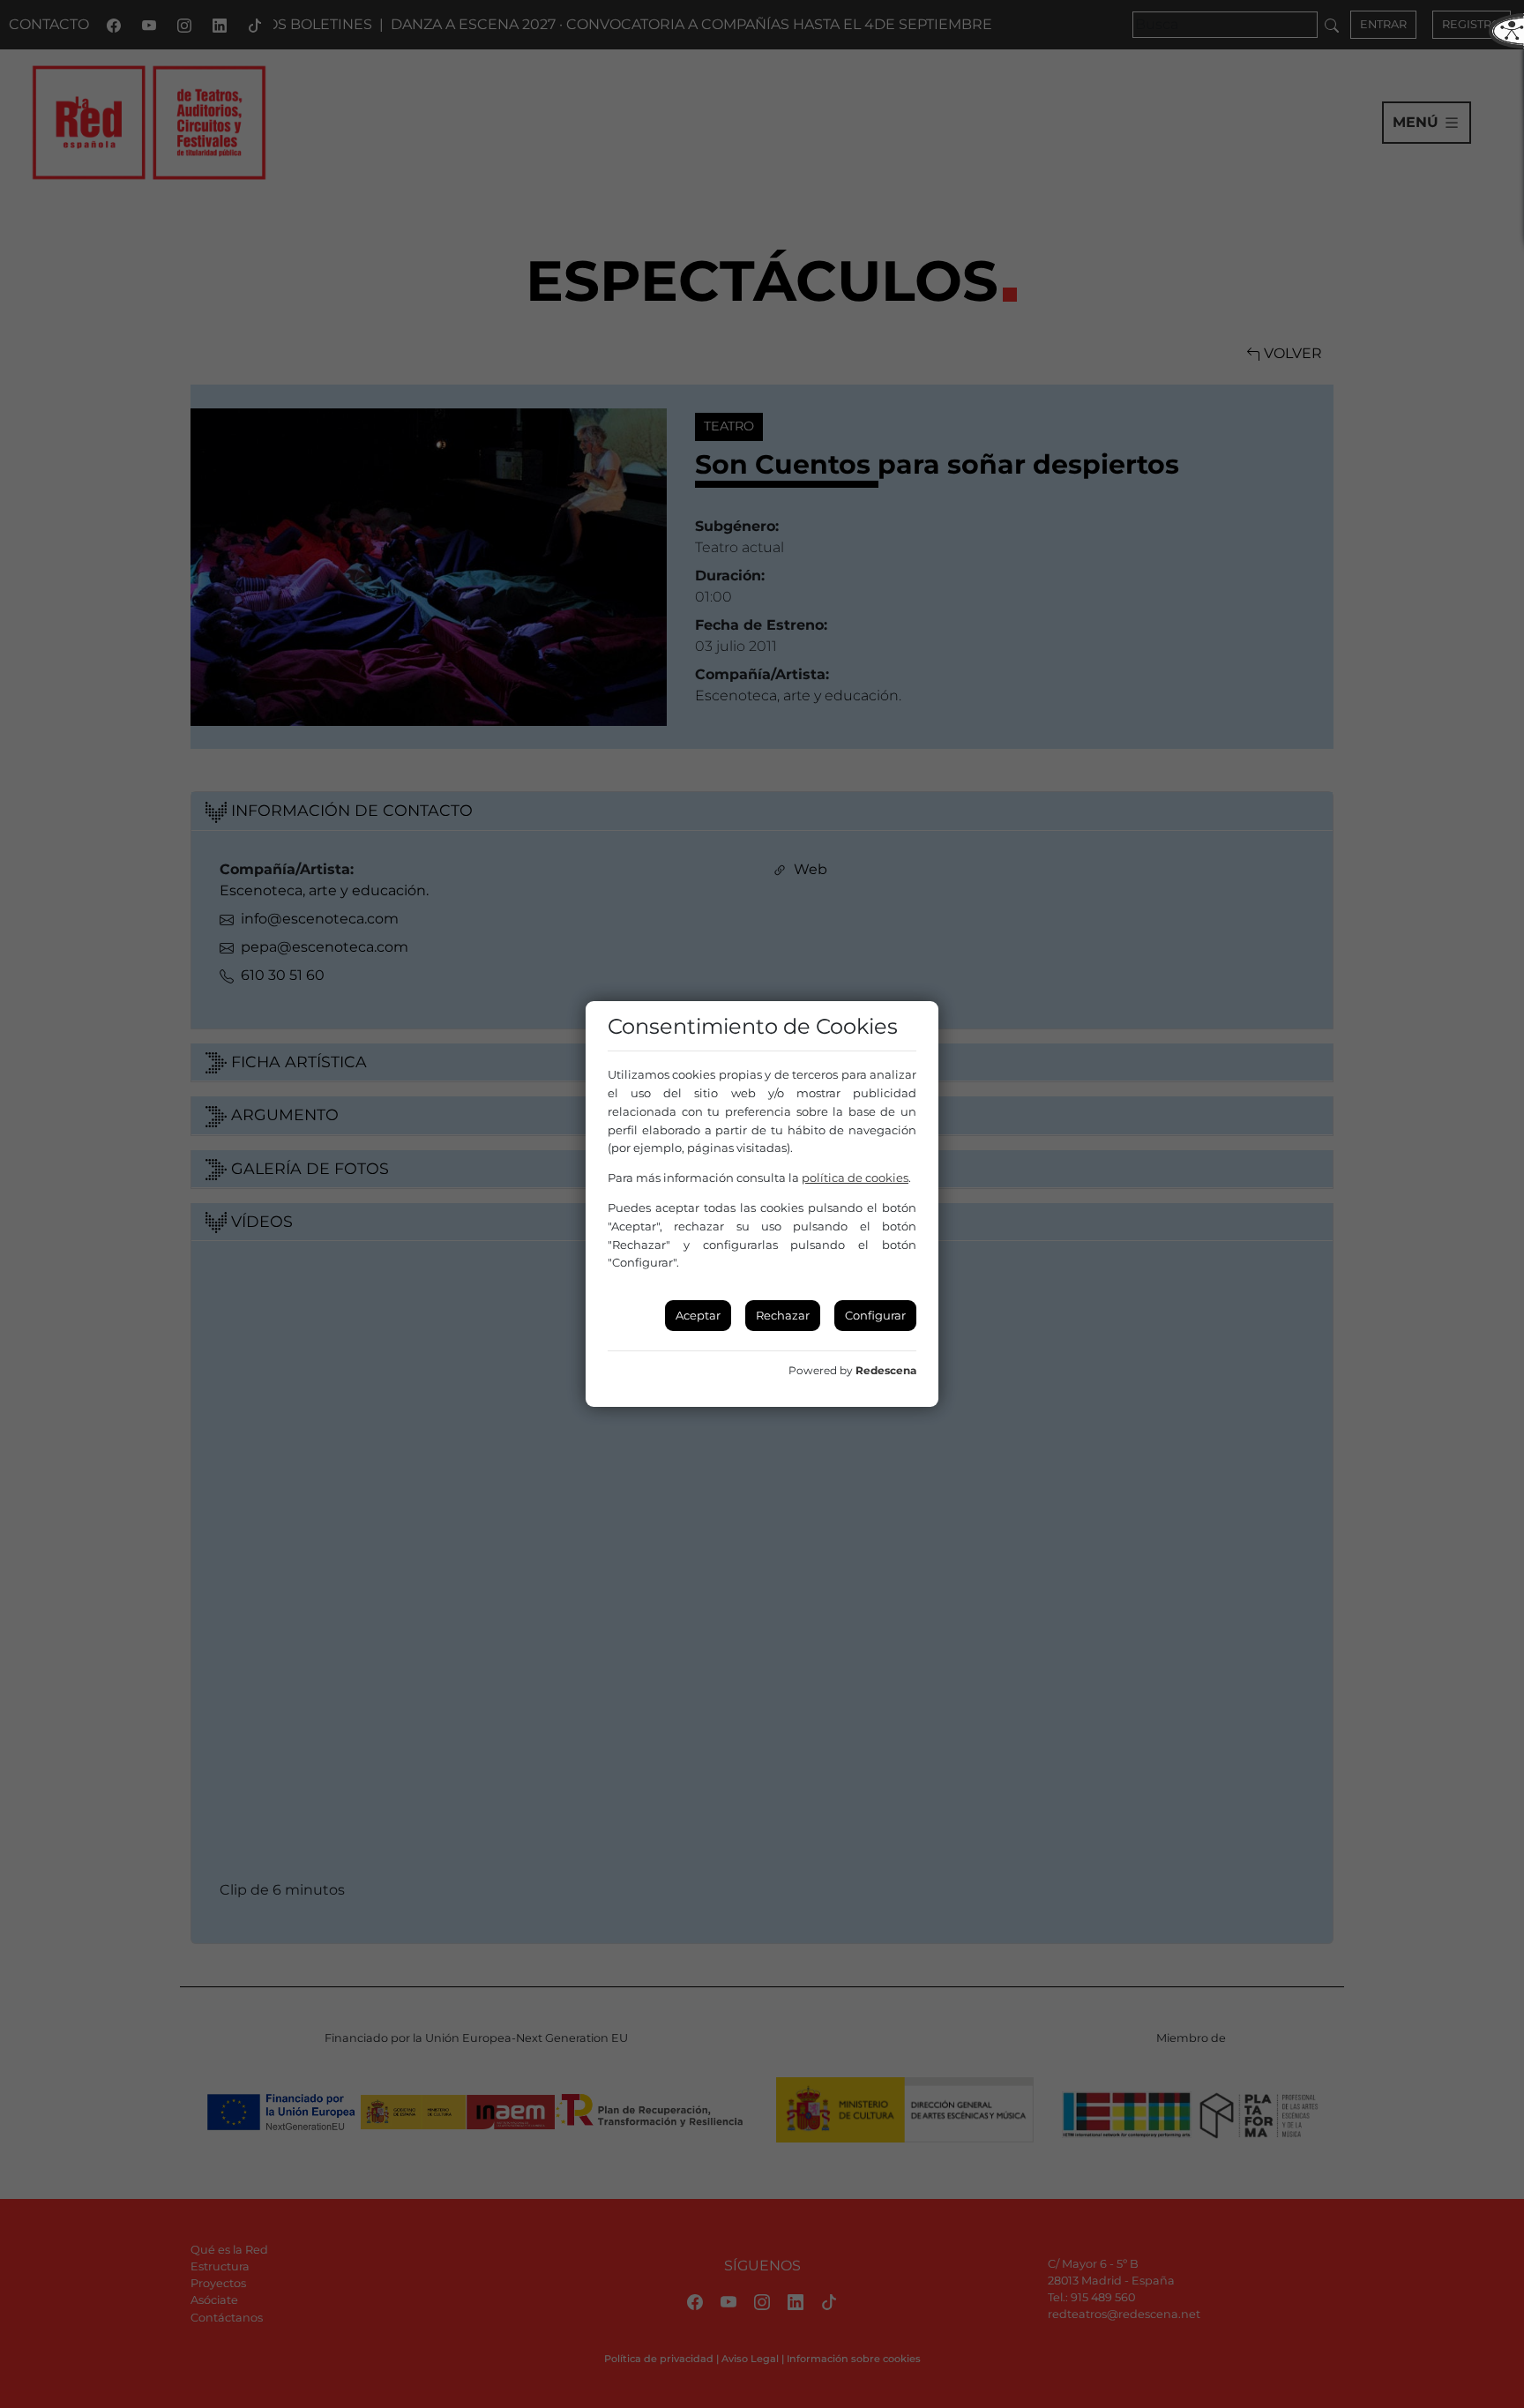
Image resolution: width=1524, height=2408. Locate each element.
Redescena (886, 1370)
